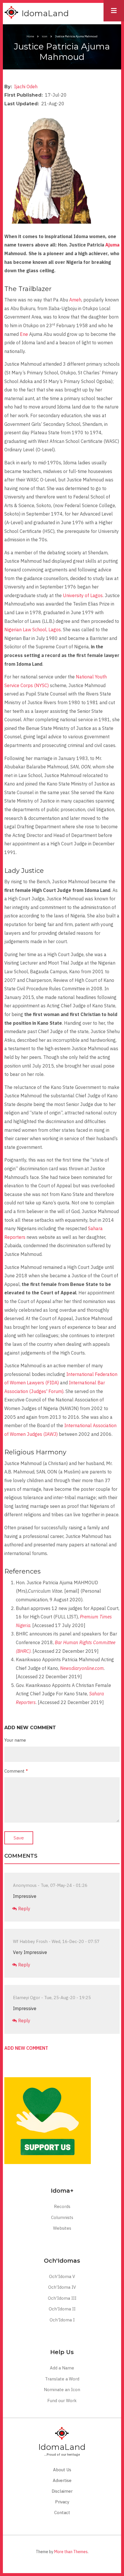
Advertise (62, 2480)
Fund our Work (62, 2401)
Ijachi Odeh (26, 87)
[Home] (12, 13)
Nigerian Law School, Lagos (33, 630)
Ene (24, 334)
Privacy (62, 2502)
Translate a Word (62, 2379)
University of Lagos (83, 595)
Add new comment (26, 2048)
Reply (24, 1909)
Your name (15, 1740)
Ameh (75, 300)
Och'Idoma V (62, 2276)
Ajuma (112, 245)
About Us (62, 2470)
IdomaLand (45, 13)
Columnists (62, 2217)
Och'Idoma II (62, 2309)
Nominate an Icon (62, 2390)
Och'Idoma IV (62, 2287)
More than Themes (71, 2552)
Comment (14, 1771)
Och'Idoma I (62, 2320)
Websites (62, 2228)
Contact (62, 2512)
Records (62, 2206)
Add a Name (62, 2368)
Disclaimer (62, 2491)
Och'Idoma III (62, 2298)
